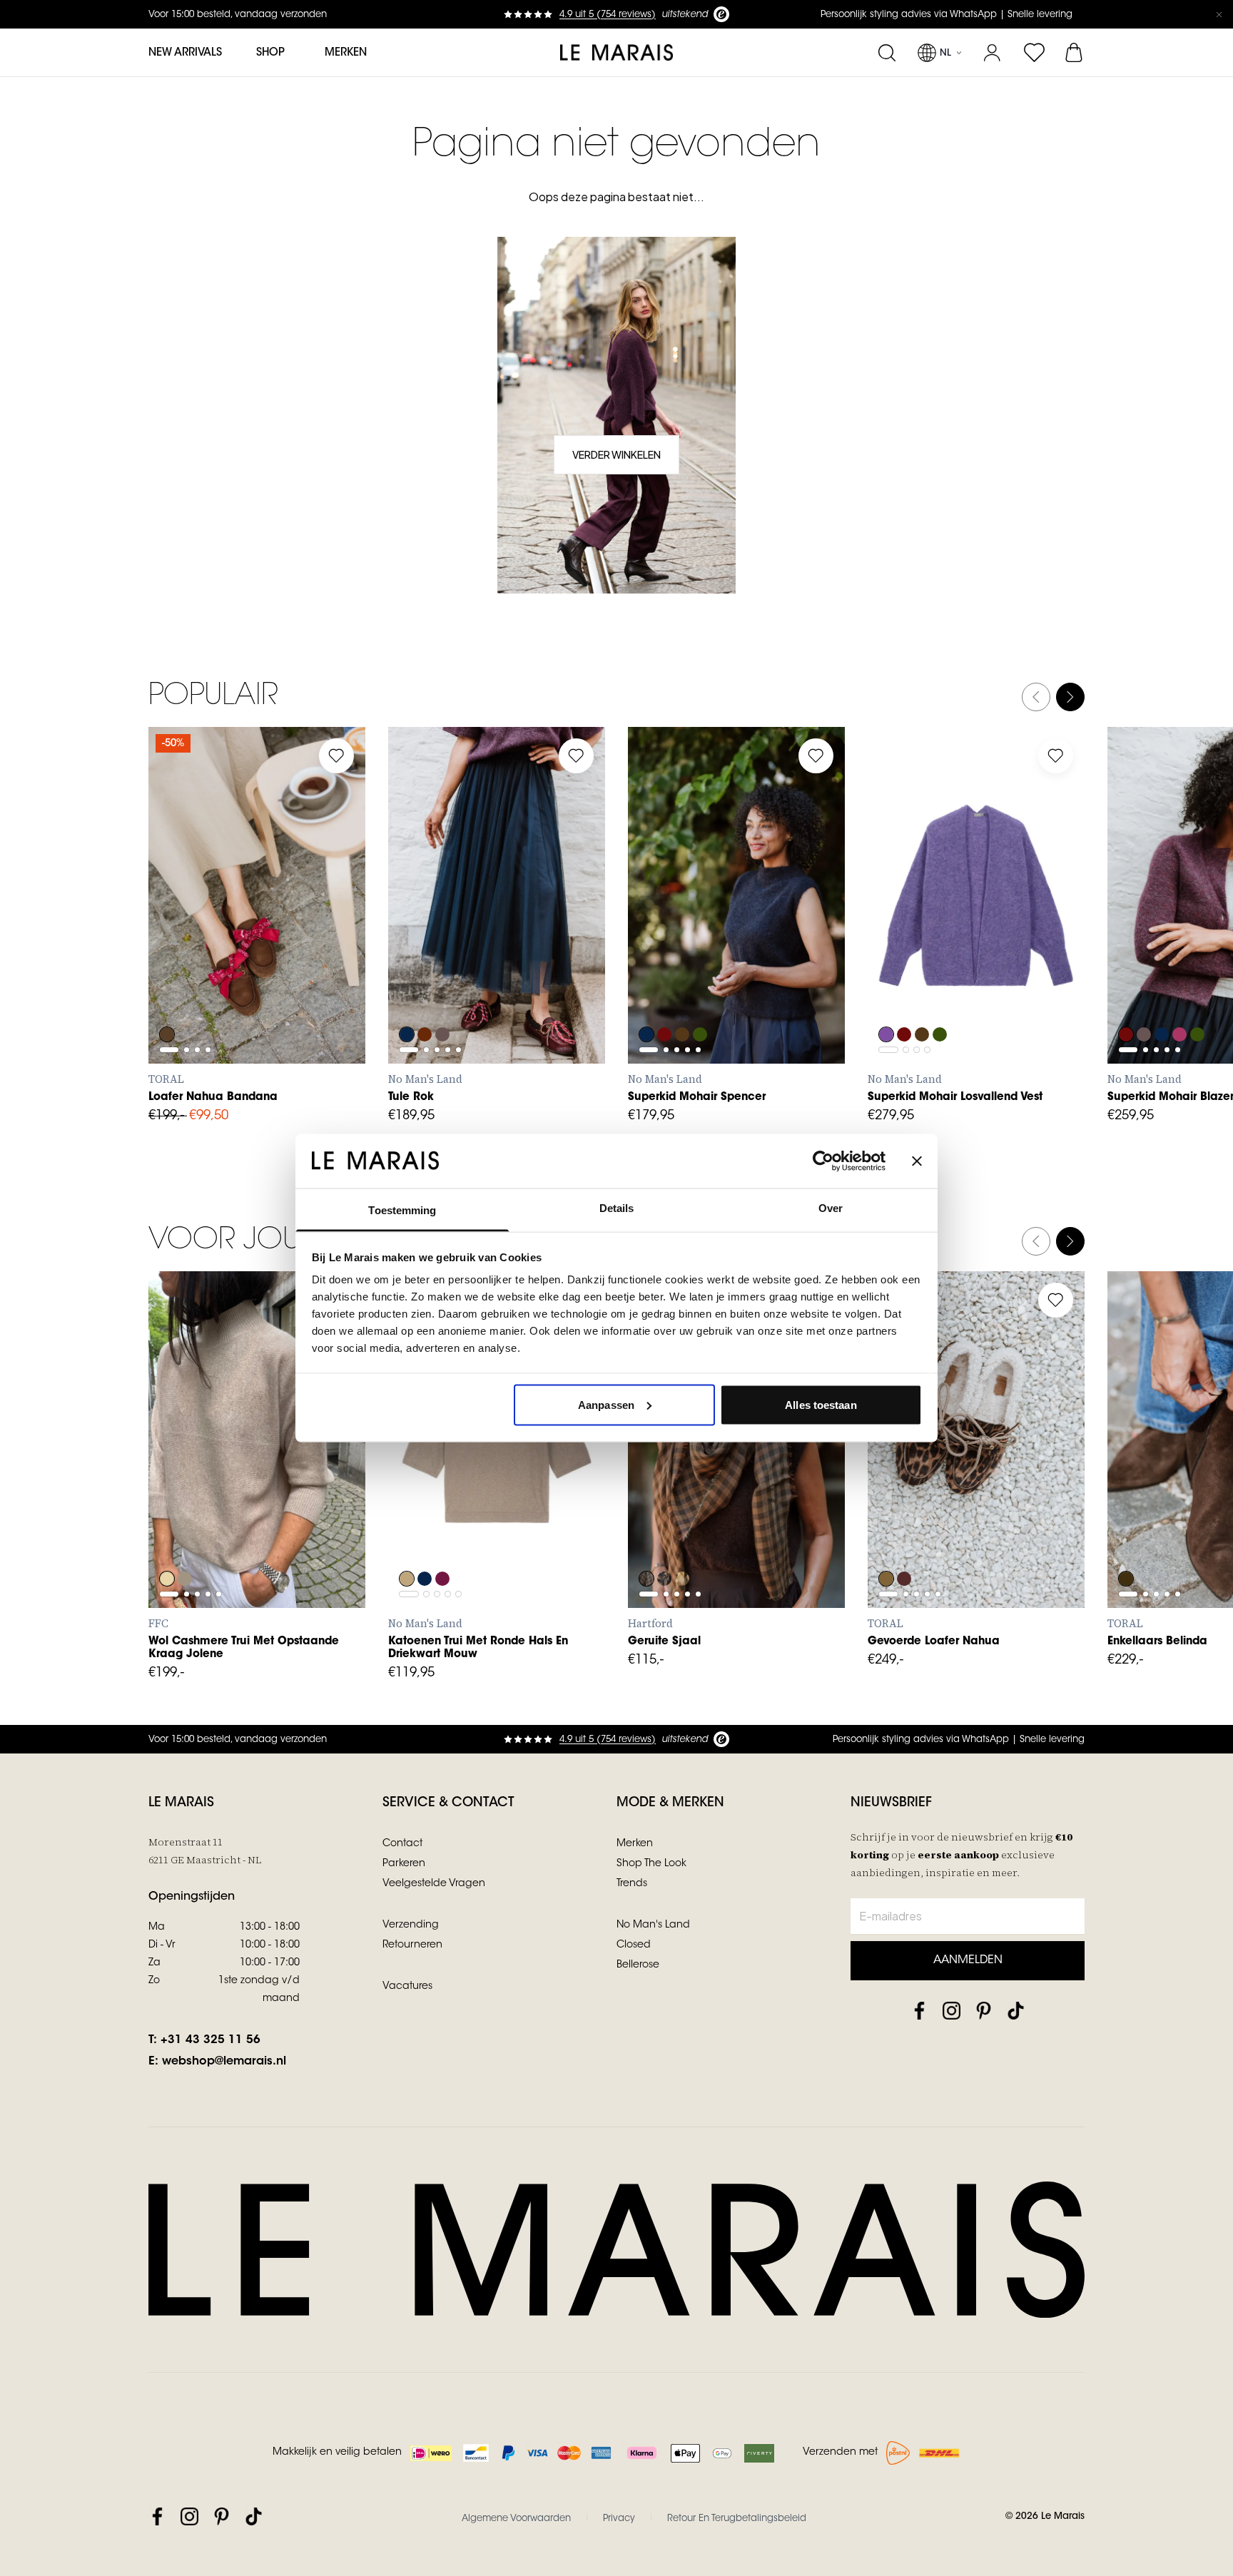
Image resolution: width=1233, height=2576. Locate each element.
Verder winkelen (616, 454)
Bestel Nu (737, 1577)
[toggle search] (887, 53)
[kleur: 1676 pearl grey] (186, 1540)
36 (205, 935)
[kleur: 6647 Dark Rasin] (444, 1540)
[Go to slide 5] (458, 932)
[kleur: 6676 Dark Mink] (444, 996)
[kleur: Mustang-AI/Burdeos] (167, 996)
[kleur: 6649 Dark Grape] (425, 996)
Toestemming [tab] (402, 1210)
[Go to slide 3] (197, 901)
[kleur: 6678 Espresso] (684, 996)
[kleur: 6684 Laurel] (702, 996)
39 (299, 935)
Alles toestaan (821, 1404)
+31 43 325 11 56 (210, 2040)
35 (173, 935)
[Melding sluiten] (1219, 14)
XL (539, 967)
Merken (346, 53)
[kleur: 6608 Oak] (407, 1540)
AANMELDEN (968, 1960)
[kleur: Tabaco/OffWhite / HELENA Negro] (886, 1540)
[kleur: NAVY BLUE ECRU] (665, 1540)
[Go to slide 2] (187, 901)
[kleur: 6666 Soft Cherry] (1182, 996)
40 (331, 935)
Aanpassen (606, 1404)
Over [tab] (831, 1208)
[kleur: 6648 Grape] (665, 996)
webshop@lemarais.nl (224, 2062)
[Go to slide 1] (169, 901)
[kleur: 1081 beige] (167, 1540)
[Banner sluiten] (917, 1161)
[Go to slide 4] (208, 901)
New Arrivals (185, 53)
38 (268, 935)
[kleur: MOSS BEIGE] (646, 1540)
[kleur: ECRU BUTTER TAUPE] (684, 1540)
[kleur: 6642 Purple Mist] (886, 996)
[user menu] (992, 53)
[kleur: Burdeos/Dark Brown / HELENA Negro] (905, 1540)
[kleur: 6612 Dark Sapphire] (407, 996)
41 (174, 967)
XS (413, 967)
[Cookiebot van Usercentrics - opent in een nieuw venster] (823, 1161)
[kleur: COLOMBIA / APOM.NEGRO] (1126, 1540)
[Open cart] (1075, 53)
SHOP (270, 53)
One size (668, 1511)
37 (237, 935)
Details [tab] (617, 1208)
